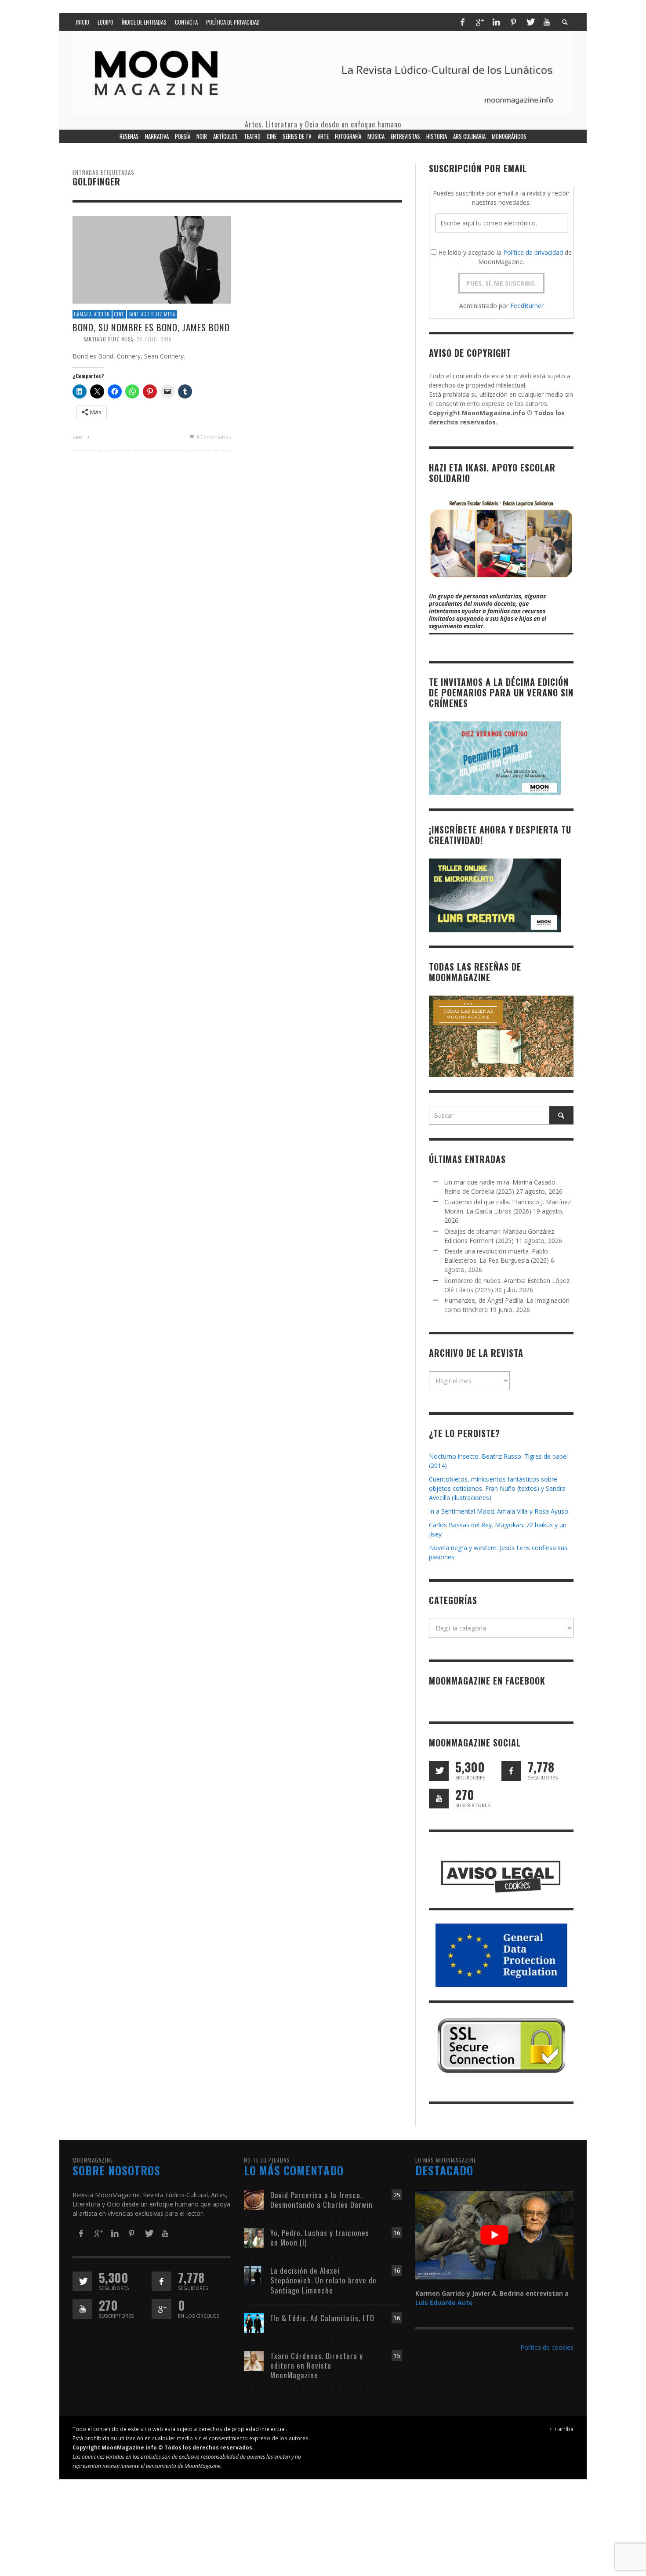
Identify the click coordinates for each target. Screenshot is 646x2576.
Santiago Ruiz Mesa (152, 314)
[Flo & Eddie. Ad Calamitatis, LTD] (254, 2322)
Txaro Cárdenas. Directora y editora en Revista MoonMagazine (317, 2365)
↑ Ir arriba (561, 2429)
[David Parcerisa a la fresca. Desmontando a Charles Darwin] (254, 2200)
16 (397, 2233)
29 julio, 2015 (154, 339)
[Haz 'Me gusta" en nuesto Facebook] (511, 1771)
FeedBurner (527, 306)
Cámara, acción (92, 314)
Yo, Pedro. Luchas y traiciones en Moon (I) (320, 2237)
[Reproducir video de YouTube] (494, 2235)
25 (397, 2195)
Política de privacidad (533, 252)
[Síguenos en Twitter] (439, 1771)
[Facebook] (462, 22)
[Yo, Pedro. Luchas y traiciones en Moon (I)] (254, 2237)
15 (397, 2356)
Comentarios (214, 437)
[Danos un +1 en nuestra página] (161, 2309)
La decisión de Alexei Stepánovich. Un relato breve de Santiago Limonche (323, 2280)
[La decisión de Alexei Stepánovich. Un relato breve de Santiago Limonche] (254, 2275)
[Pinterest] (513, 22)
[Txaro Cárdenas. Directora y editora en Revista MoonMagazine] (254, 2360)
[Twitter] (530, 22)
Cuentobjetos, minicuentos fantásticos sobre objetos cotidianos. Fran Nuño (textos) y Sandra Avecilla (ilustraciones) (497, 1488)
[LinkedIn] (496, 22)
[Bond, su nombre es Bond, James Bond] (152, 259)
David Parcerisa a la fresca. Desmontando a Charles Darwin (321, 2200)
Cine (119, 314)
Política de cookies (547, 2347)
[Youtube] (547, 22)
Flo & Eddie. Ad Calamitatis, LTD (322, 2318)
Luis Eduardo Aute (444, 2302)
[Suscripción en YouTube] (439, 1799)
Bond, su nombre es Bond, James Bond (151, 327)
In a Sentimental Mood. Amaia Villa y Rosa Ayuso (499, 1511)
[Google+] (479, 22)
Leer (79, 437)
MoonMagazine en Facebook (487, 1681)
